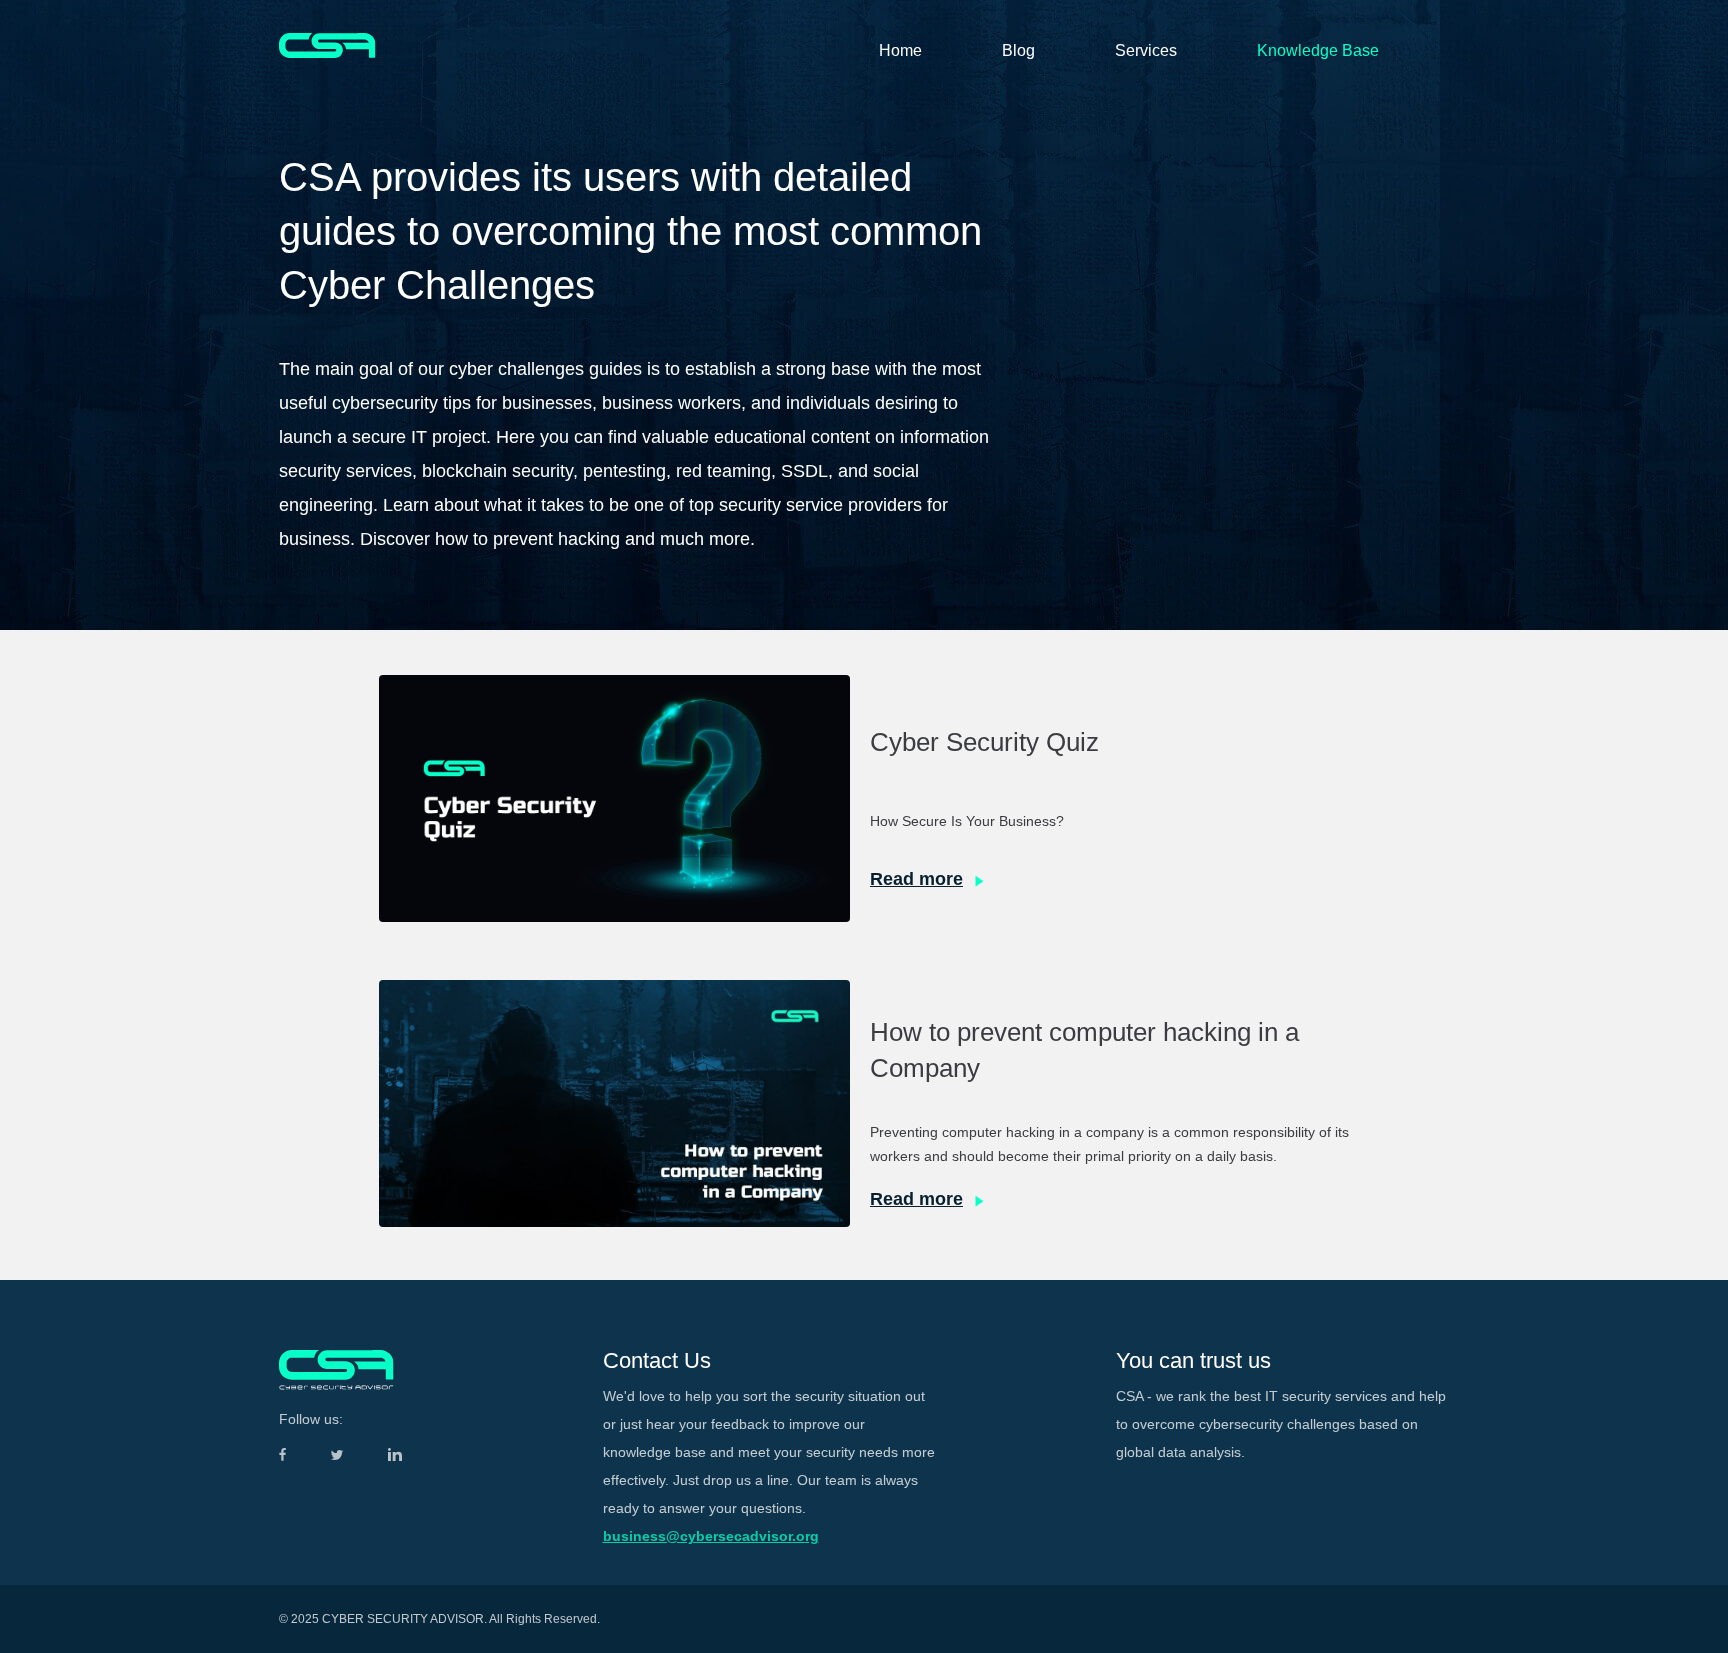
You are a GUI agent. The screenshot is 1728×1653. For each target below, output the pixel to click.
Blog (1018, 50)
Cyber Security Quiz (984, 742)
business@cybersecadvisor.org (711, 1536)
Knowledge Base (1318, 50)
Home (900, 50)
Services (1146, 50)
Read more (916, 879)
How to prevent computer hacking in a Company (1084, 1050)
